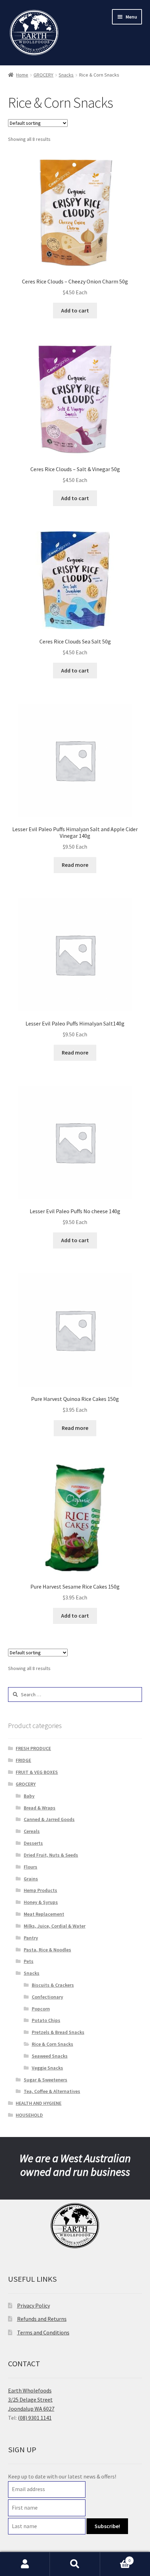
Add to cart (75, 310)
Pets (29, 1961)
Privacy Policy (33, 2305)
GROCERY (43, 75)
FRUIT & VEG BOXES (37, 1772)
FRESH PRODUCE (33, 1748)
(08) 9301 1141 (35, 2418)
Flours (31, 1867)
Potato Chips (46, 2020)
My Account (25, 2564)
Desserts (33, 1843)
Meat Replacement (44, 1914)
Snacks (66, 75)
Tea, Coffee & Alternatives (52, 2091)
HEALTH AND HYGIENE (39, 2103)
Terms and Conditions (43, 2332)
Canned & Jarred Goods (49, 1819)
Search (75, 2564)
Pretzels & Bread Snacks (58, 2032)
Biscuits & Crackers (53, 1985)
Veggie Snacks (47, 2068)
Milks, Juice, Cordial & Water (55, 1926)
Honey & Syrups (41, 1902)
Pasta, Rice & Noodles (47, 1950)
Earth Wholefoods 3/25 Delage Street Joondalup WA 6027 (31, 2399)
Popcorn (41, 2009)
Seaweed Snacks (50, 2056)
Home (22, 75)
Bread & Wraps (40, 1808)
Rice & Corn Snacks (52, 2044)
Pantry (31, 1938)
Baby (29, 1796)
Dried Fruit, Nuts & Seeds (51, 1855)
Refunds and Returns (42, 2319)
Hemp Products (40, 1890)
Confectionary (47, 1997)
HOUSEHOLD (29, 2115)
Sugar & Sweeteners (46, 2080)
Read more (75, 865)
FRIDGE (23, 1760)
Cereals (32, 1831)
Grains (31, 1879)
